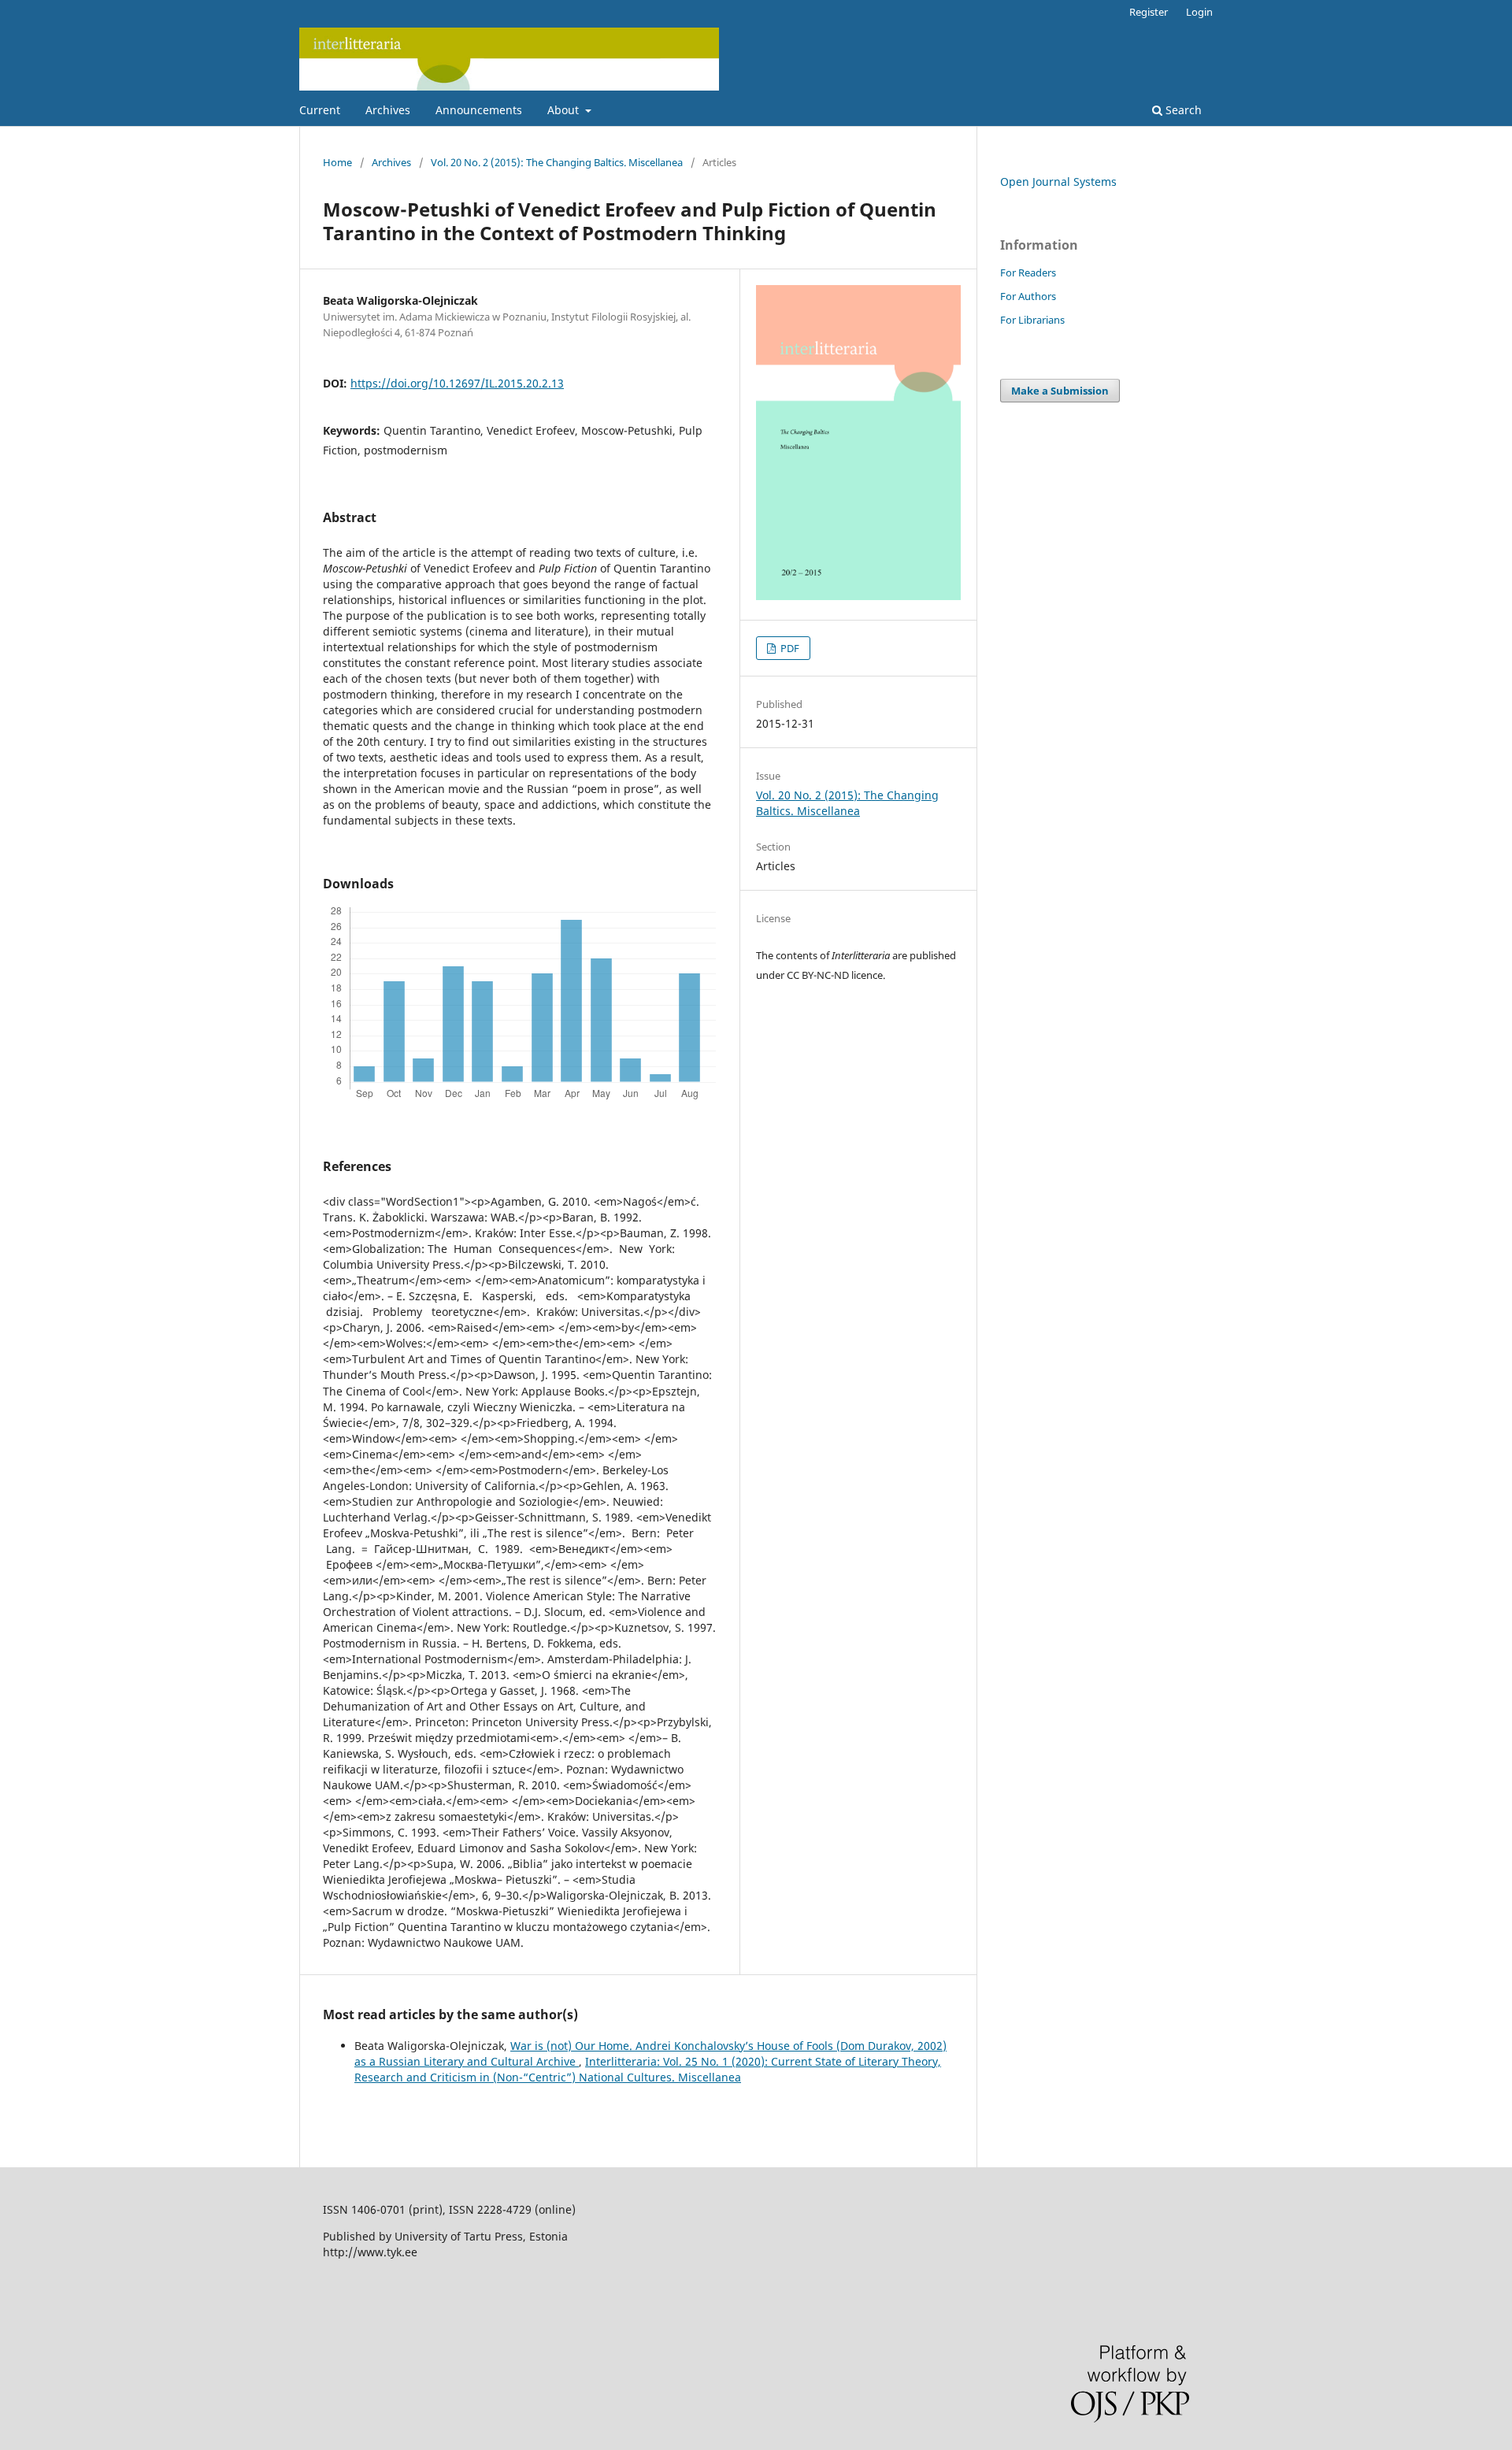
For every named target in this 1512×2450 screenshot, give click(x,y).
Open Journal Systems (1058, 182)
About (565, 110)
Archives (388, 110)
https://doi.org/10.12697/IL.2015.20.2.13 (457, 383)
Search (1182, 110)
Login (1199, 12)
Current (320, 110)
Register (1149, 12)
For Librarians (1032, 320)
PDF (789, 648)
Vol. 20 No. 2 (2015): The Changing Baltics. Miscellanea (557, 162)
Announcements (479, 110)
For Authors (1028, 296)
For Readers (1028, 272)
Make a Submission (1060, 391)
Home (337, 162)
